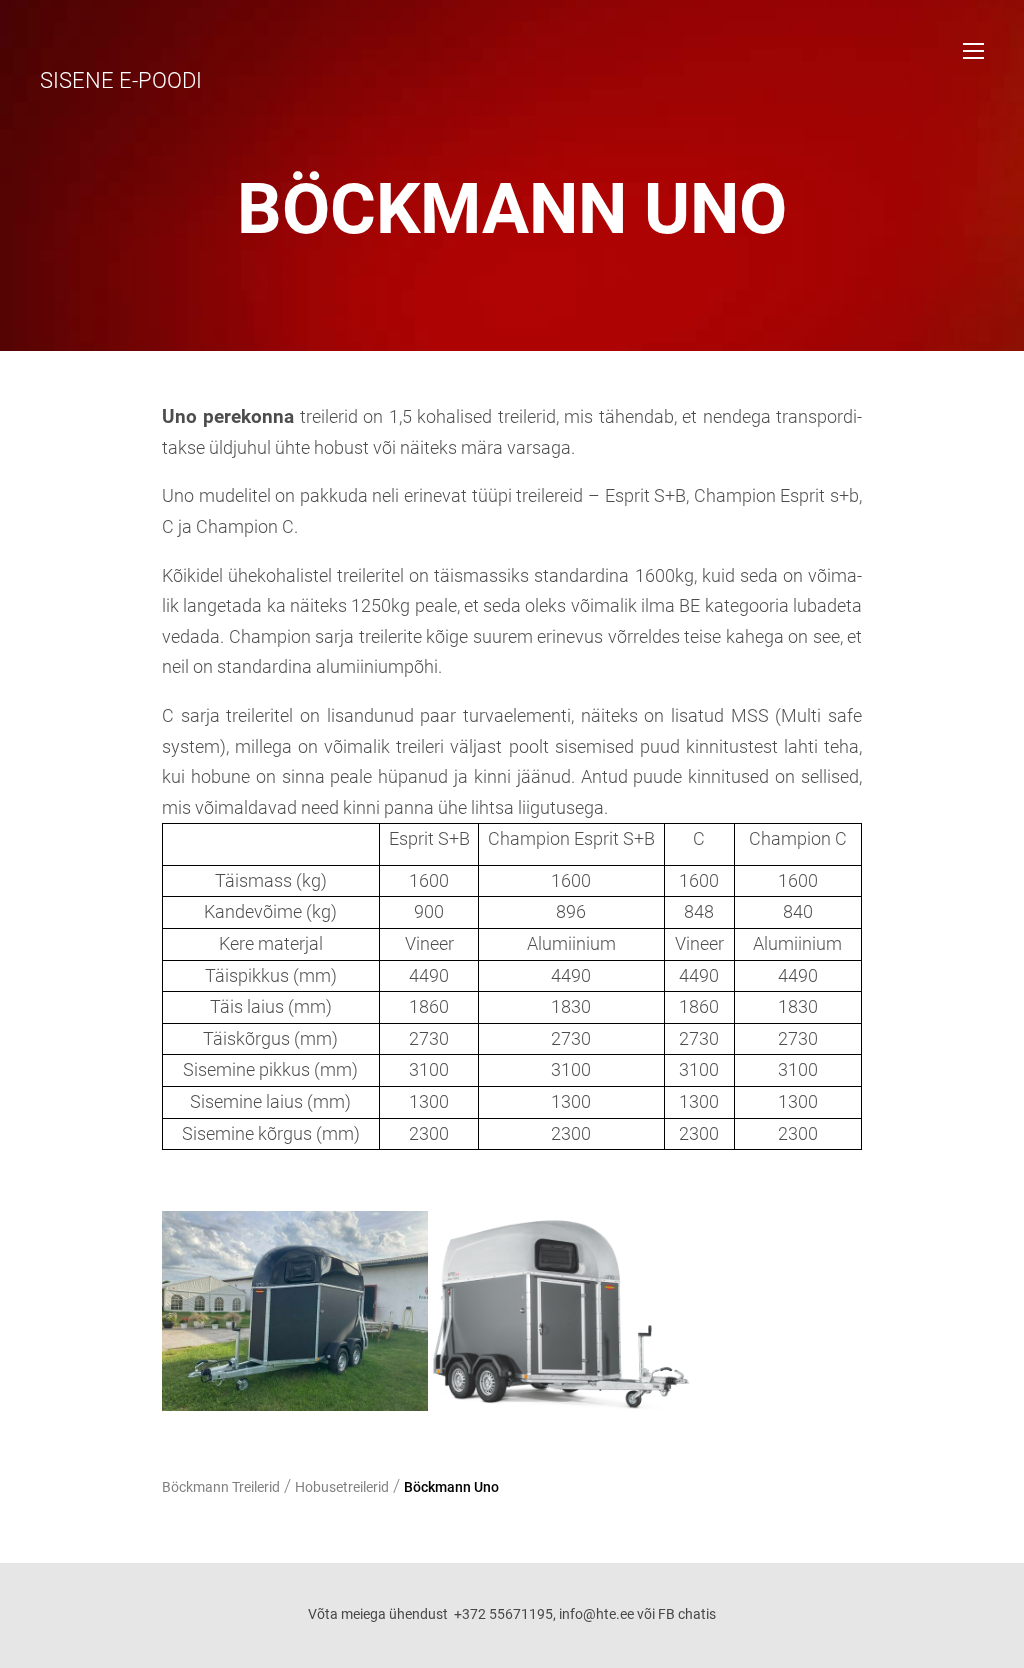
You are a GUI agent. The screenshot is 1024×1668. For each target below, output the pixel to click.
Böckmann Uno (451, 1487)
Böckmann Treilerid (221, 1487)
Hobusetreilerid (342, 1487)
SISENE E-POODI (121, 80)
